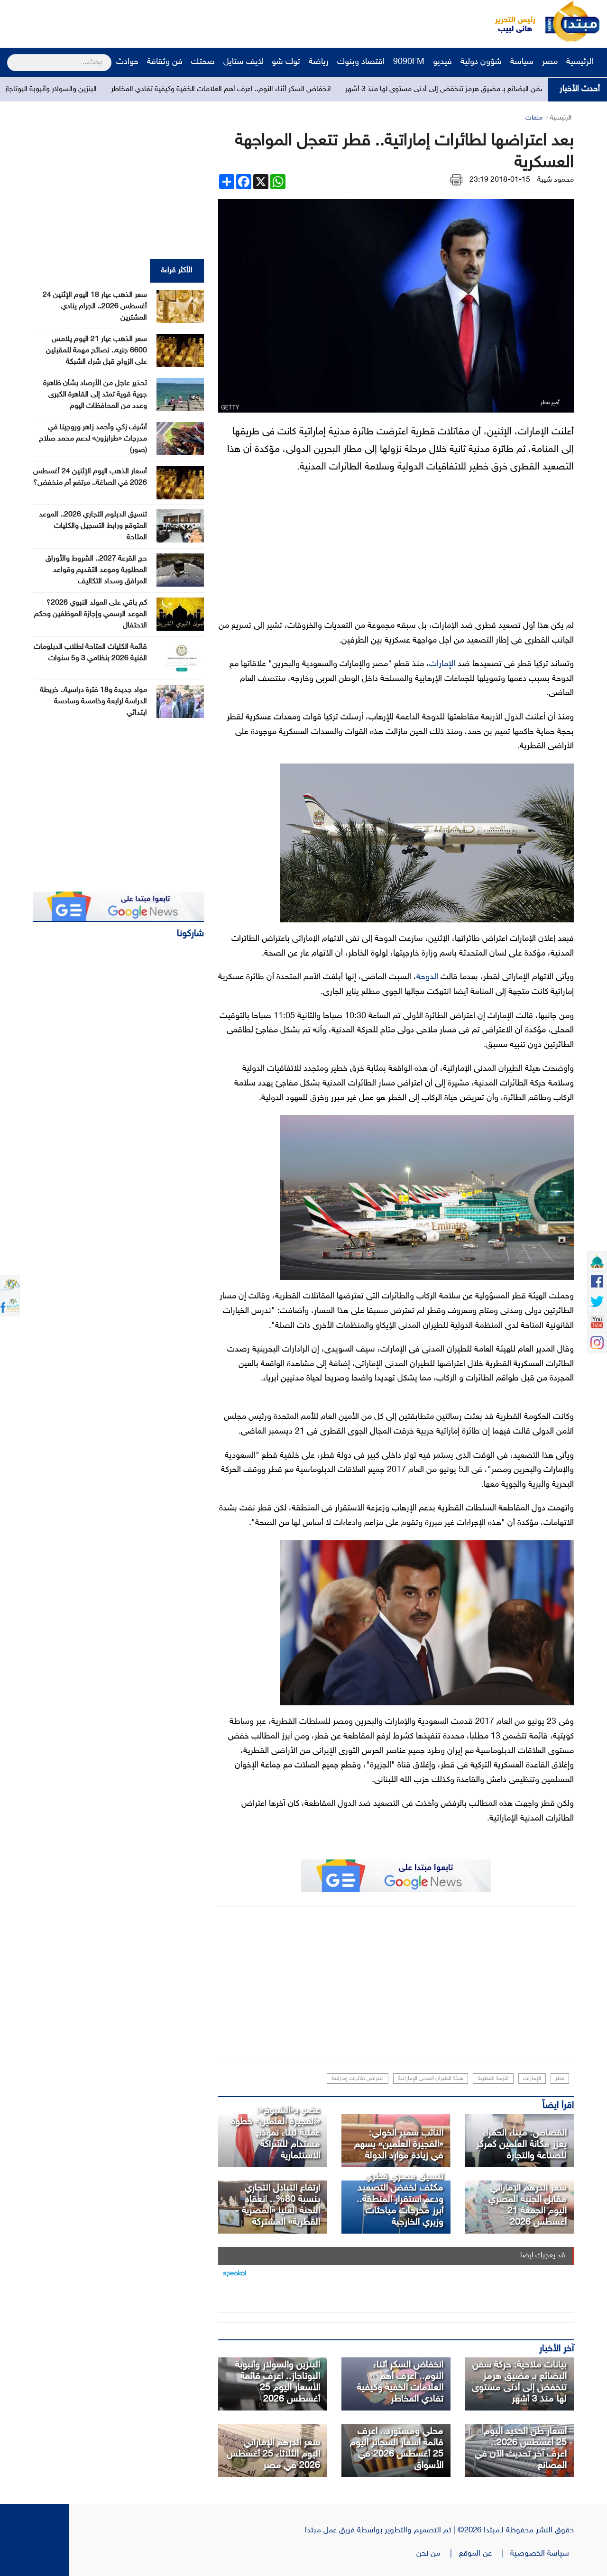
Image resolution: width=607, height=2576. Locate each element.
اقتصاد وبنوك (361, 62)
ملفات (534, 118)
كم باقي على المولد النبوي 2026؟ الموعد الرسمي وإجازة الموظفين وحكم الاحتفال (91, 614)
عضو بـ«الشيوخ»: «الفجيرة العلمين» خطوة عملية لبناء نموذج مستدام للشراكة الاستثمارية (276, 2133)
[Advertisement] (178, 21)
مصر (550, 62)
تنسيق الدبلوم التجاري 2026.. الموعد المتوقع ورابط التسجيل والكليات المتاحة (93, 526)
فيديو (442, 62)
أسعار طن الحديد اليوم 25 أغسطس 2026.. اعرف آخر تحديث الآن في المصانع (521, 2448)
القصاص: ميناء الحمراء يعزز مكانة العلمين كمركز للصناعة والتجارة (521, 2144)
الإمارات (442, 664)
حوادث (127, 62)
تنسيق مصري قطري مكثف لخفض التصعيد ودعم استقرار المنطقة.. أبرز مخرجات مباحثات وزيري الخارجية (400, 2199)
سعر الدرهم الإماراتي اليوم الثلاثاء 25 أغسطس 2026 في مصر (273, 2454)
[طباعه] (456, 180)
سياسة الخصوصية (542, 2554)
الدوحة (427, 977)
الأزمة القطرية (493, 2079)
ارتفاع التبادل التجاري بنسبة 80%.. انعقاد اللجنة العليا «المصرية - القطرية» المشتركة (278, 2205)
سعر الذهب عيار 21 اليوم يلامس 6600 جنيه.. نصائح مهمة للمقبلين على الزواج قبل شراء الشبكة (97, 351)
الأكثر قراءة (177, 271)
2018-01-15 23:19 (500, 180)
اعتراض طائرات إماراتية (358, 2079)
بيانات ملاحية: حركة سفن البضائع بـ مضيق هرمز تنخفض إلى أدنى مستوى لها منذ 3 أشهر (519, 2382)
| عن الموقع (485, 2554)
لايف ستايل (243, 62)
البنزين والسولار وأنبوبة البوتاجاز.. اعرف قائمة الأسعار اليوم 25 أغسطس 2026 (278, 2382)
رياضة (319, 62)
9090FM (409, 62)
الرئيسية (581, 62)
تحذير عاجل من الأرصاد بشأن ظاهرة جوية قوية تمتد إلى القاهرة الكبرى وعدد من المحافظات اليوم (95, 395)
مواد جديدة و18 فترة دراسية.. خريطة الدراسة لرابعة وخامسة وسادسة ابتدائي (93, 702)
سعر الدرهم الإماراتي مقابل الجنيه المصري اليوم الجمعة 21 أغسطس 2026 (528, 2205)
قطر (560, 2079)
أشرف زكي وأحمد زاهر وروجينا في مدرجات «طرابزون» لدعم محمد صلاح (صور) (93, 439)
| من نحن (438, 2554)
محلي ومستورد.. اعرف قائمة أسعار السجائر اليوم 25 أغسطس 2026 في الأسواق (397, 2448)
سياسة (522, 62)
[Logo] (510, 21)
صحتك (203, 62)
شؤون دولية (481, 62)
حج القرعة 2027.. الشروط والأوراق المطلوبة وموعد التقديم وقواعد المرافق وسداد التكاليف (96, 570)
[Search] (11, 56)
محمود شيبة (556, 180)
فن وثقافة (165, 62)
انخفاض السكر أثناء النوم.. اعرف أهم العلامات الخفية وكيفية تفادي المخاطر (297, 89)
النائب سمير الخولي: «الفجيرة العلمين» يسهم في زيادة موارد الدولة (399, 2144)
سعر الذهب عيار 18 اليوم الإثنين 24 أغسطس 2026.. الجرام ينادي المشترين (95, 307)
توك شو (286, 62)
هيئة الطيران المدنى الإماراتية (431, 2079)
